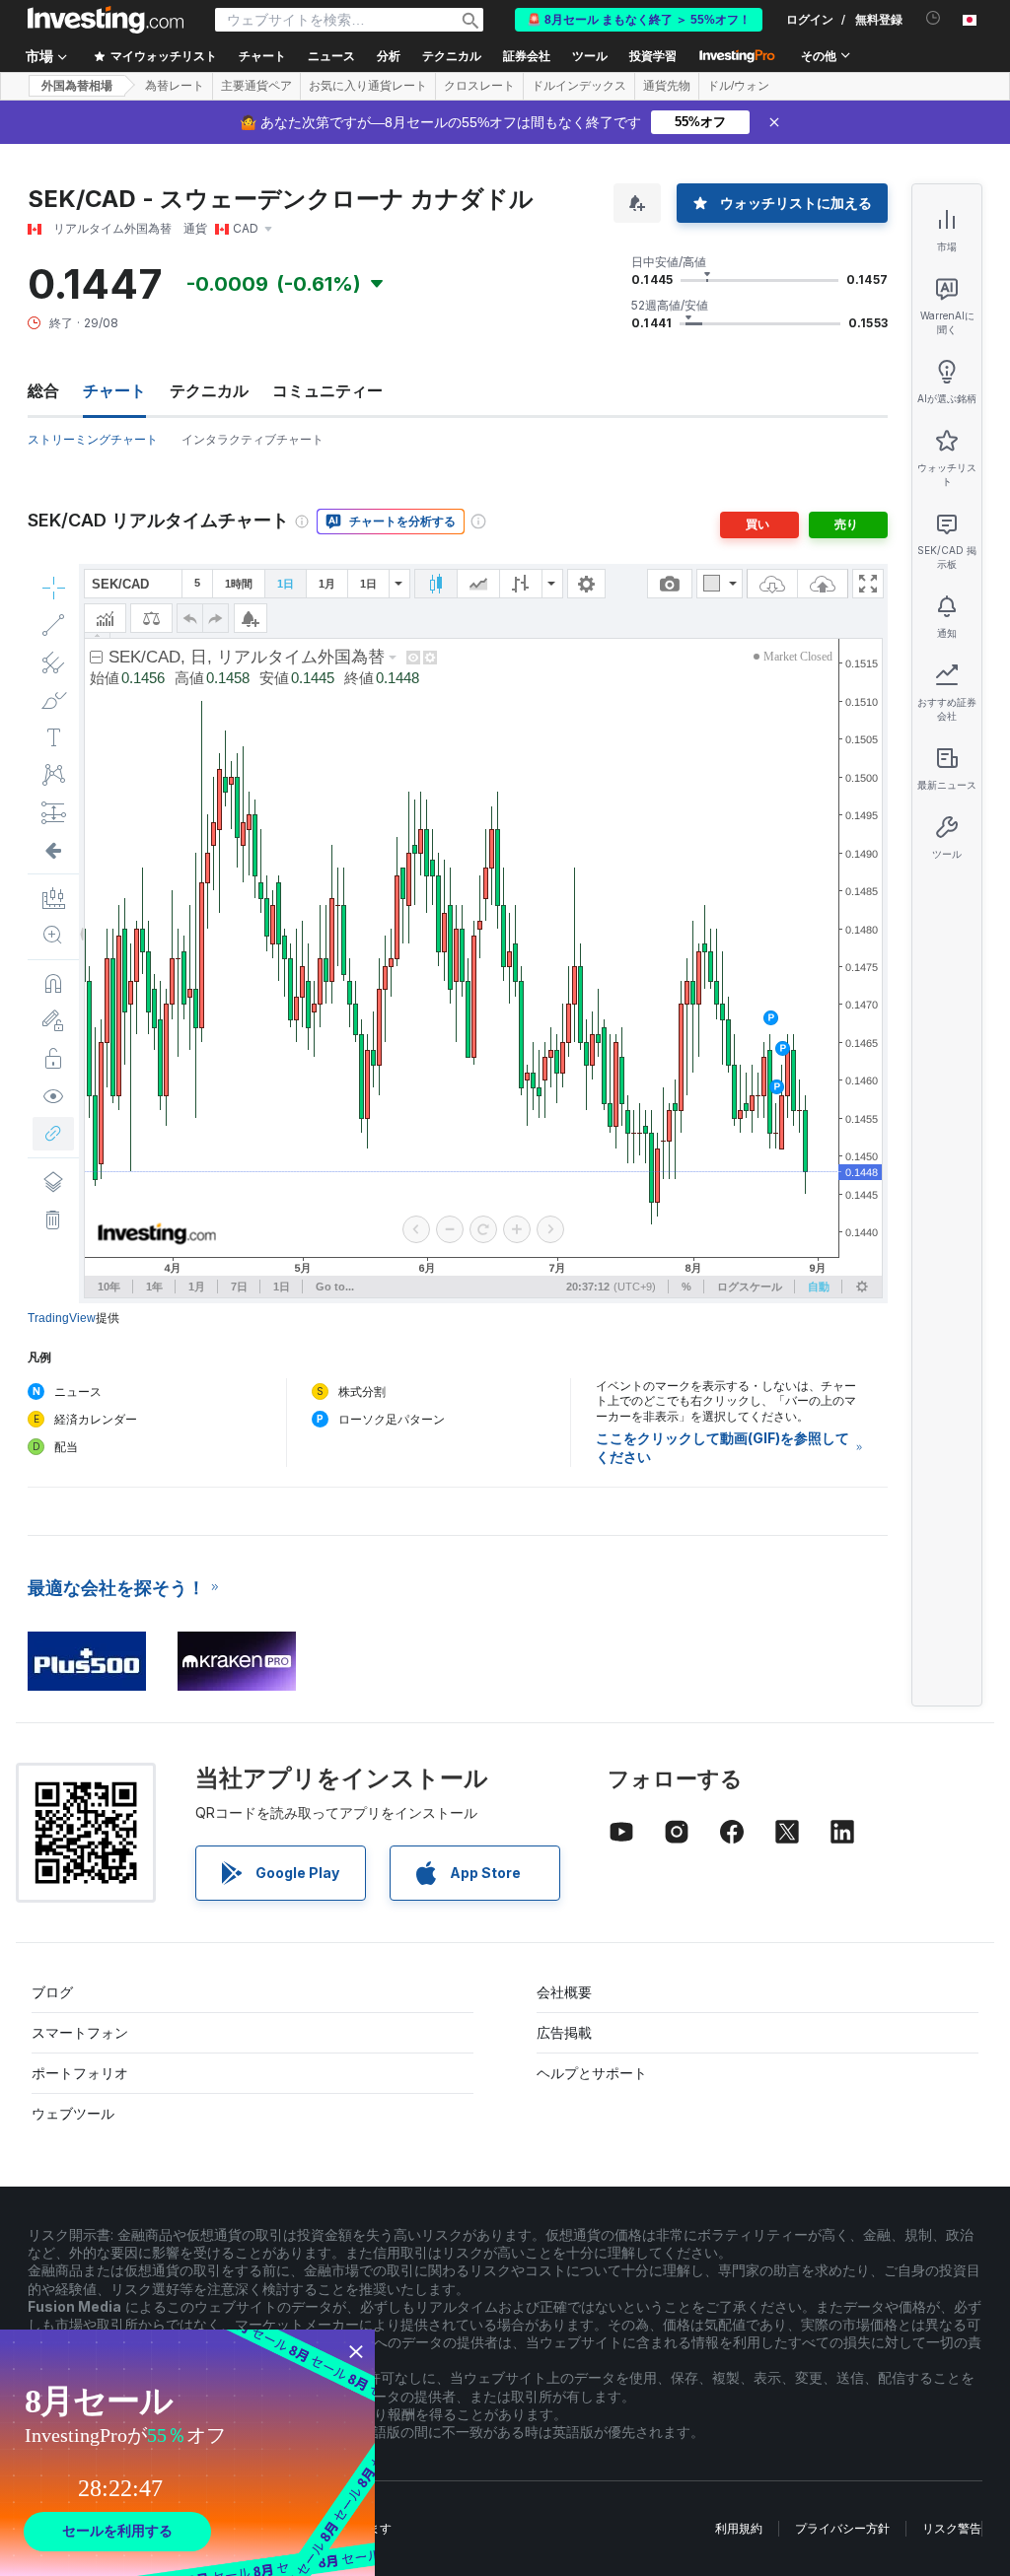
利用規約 (739, 2528)
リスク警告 (952, 2528)
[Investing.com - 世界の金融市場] (106, 20)
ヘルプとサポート (592, 2073)
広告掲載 (564, 2032)
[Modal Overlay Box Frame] (187, 2453)
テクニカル (209, 390)
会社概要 (564, 1992)
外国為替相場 (77, 86)
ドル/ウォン (738, 86)
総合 (43, 390)
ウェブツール (73, 2113)
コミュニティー (327, 390)
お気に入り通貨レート (368, 86)
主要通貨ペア (256, 86)
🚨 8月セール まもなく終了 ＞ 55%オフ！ (639, 20)
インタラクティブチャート (252, 439)
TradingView (62, 1318)
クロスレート (479, 86)
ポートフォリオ (80, 2073)
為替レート (175, 86)
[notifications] (934, 18)
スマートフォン (80, 2032)
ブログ (52, 1992)
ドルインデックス (579, 86)
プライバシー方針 (842, 2528)
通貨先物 (667, 86)
